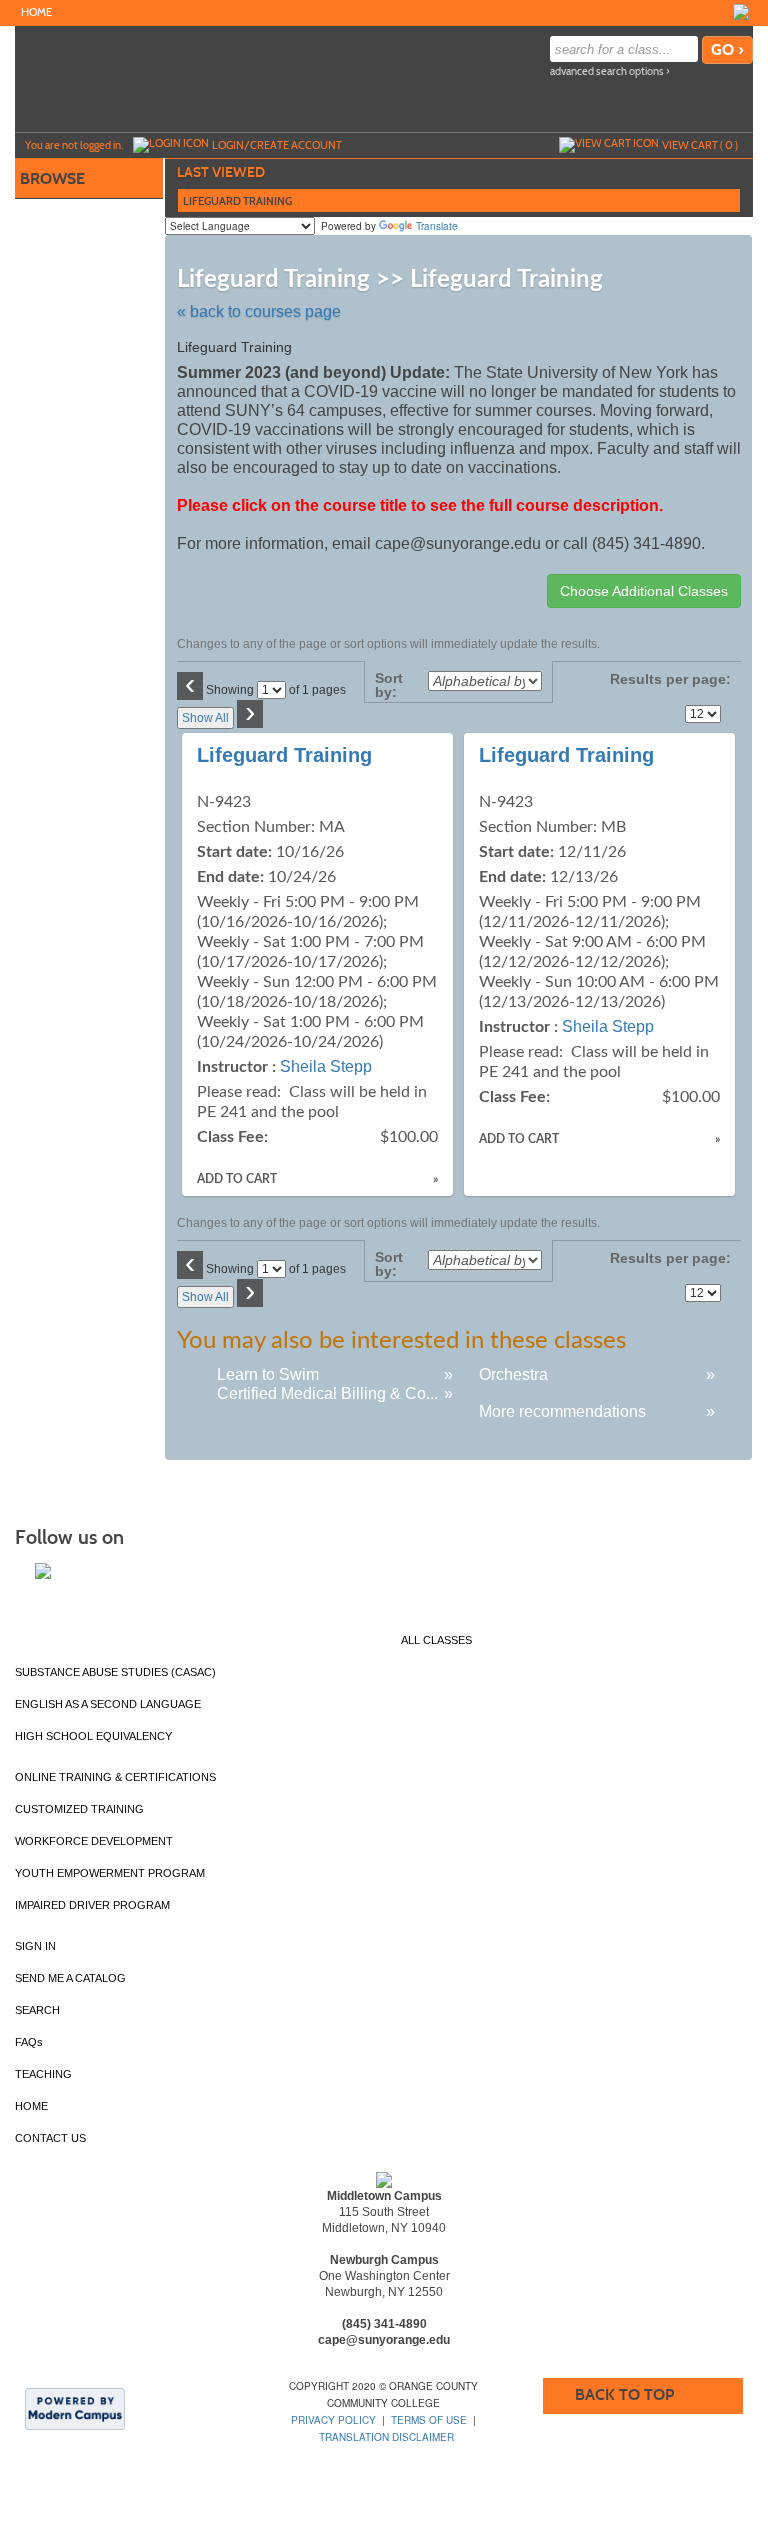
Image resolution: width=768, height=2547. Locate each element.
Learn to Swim (268, 1374)
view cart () (700, 145)
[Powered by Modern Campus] (75, 2408)
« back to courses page (259, 311)
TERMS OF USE (429, 2420)
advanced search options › (610, 71)
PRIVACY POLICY (333, 2420)
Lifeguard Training (284, 755)
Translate (437, 226)
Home (36, 12)
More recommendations (562, 1411)
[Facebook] (741, 12)
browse (52, 178)
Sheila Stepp (326, 1066)
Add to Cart (237, 1179)
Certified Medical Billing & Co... (327, 1393)
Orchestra (513, 1374)
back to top (624, 2394)
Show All (205, 718)
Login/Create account (277, 145)
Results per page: (670, 686)
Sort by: (389, 685)
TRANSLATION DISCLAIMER (386, 2437)
